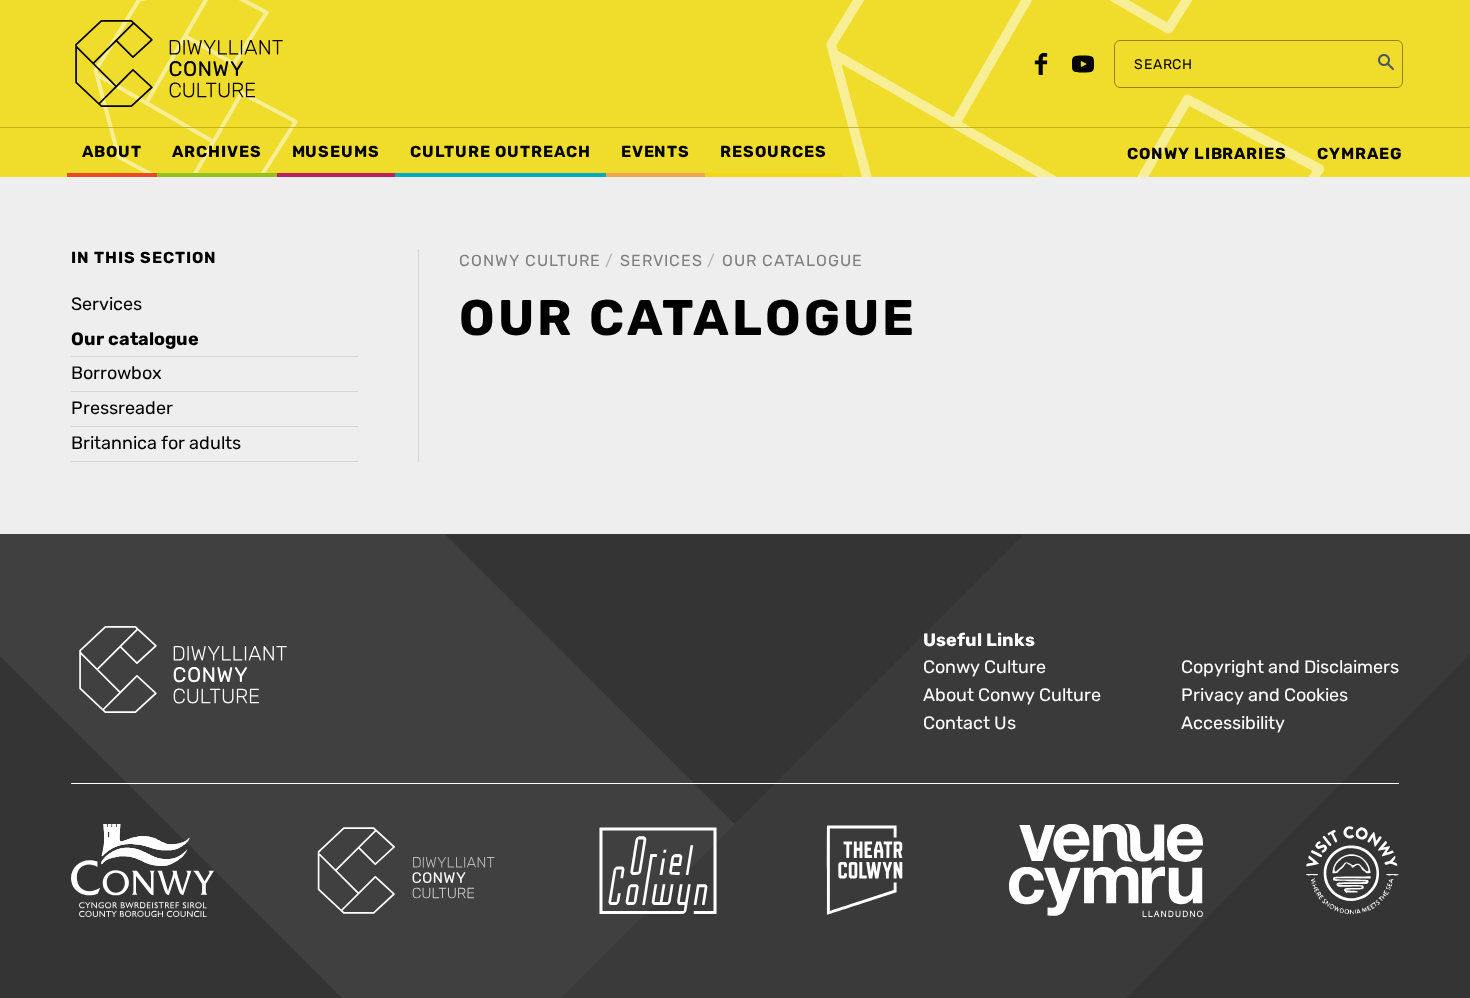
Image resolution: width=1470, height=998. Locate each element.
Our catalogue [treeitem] (135, 339)
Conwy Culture (530, 260)
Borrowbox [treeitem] (116, 373)
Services (661, 260)
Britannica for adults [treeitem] (156, 443)
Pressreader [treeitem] (122, 408)
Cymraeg (1360, 154)
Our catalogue (792, 260)
